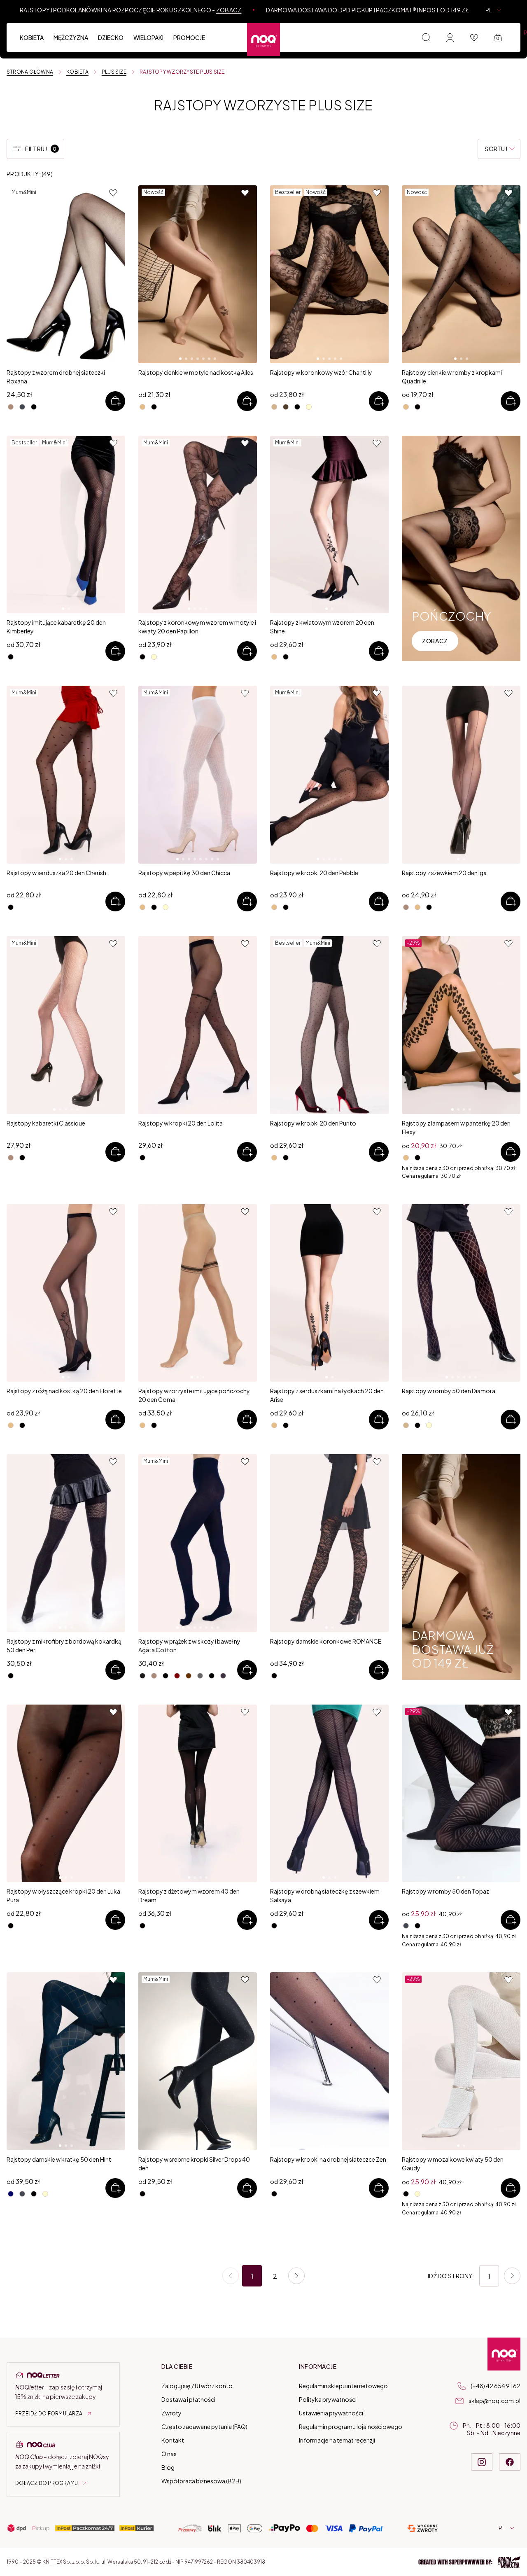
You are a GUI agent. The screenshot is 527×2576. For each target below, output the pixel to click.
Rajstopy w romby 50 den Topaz (445, 1891)
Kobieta (77, 72)
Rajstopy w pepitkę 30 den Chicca (184, 873)
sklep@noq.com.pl (494, 2401)
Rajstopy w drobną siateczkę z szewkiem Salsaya (325, 1895)
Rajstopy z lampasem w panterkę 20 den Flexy (456, 1127)
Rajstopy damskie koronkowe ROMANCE (326, 1641)
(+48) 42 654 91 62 (496, 2386)
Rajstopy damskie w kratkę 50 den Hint (59, 2159)
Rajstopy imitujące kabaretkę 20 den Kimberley (56, 627)
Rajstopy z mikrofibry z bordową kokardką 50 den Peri (64, 1645)
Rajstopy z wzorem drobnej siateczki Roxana (56, 377)
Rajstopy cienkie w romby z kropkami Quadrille (452, 377)
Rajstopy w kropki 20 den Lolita (181, 1123)
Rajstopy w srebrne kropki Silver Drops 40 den (194, 2164)
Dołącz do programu (47, 2483)
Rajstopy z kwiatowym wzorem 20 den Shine (322, 627)
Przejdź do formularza (49, 2414)
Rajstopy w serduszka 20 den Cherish (56, 873)
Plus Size (114, 72)
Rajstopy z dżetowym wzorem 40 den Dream (189, 1895)
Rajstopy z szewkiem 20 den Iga (444, 873)
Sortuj (496, 149)
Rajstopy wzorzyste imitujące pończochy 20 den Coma (194, 1395)
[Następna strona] (296, 2276)
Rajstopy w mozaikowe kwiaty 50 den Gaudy (453, 2164)
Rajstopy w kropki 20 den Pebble (314, 873)
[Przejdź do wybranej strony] (512, 2276)
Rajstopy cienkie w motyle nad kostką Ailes (196, 372)
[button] (469, 2562)
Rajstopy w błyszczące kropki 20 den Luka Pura (63, 1895)
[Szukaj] (426, 37)
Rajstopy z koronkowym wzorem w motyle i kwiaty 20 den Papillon (197, 627)
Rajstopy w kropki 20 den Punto (313, 1123)
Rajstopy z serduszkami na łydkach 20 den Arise (327, 1395)
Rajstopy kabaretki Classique (46, 1123)
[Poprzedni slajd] (16, 274)
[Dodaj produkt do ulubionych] (114, 193)
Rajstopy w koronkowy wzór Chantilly (321, 372)
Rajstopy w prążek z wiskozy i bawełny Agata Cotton (189, 1645)
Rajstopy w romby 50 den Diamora (449, 1391)
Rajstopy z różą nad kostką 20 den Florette (64, 1391)
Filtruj (41, 149)
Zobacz (229, 10)
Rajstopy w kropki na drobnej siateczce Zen (328, 2159)
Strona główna (30, 72)
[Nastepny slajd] (116, 274)
